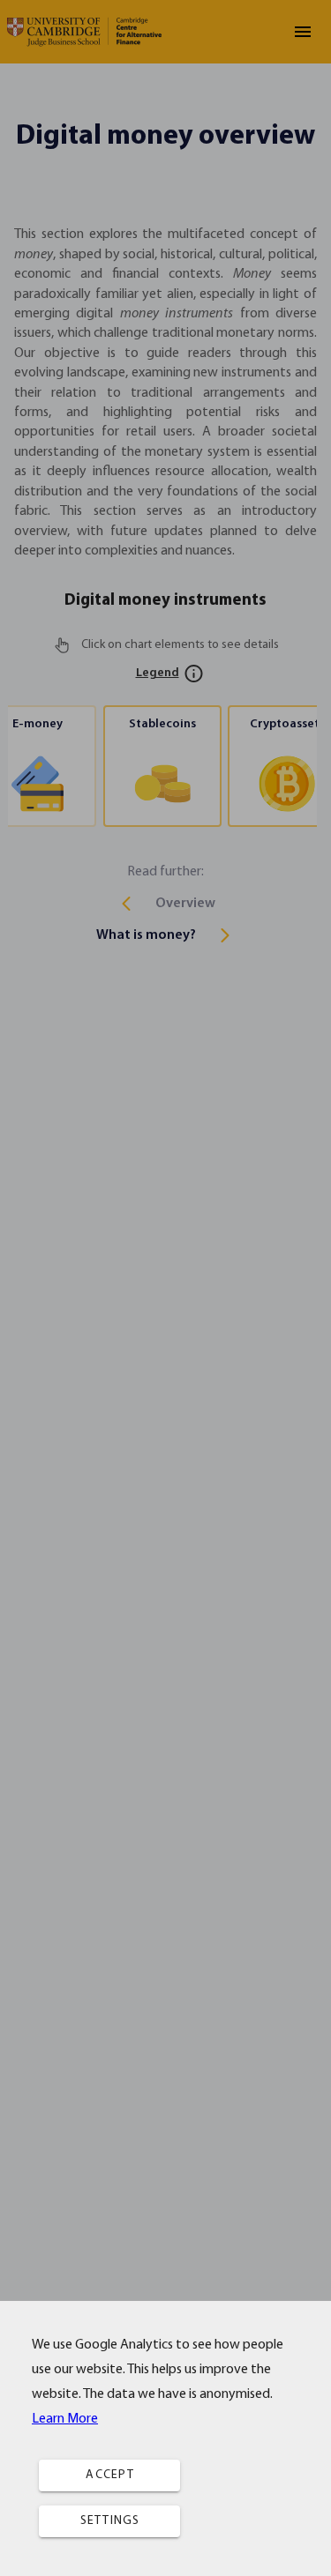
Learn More (65, 2419)
